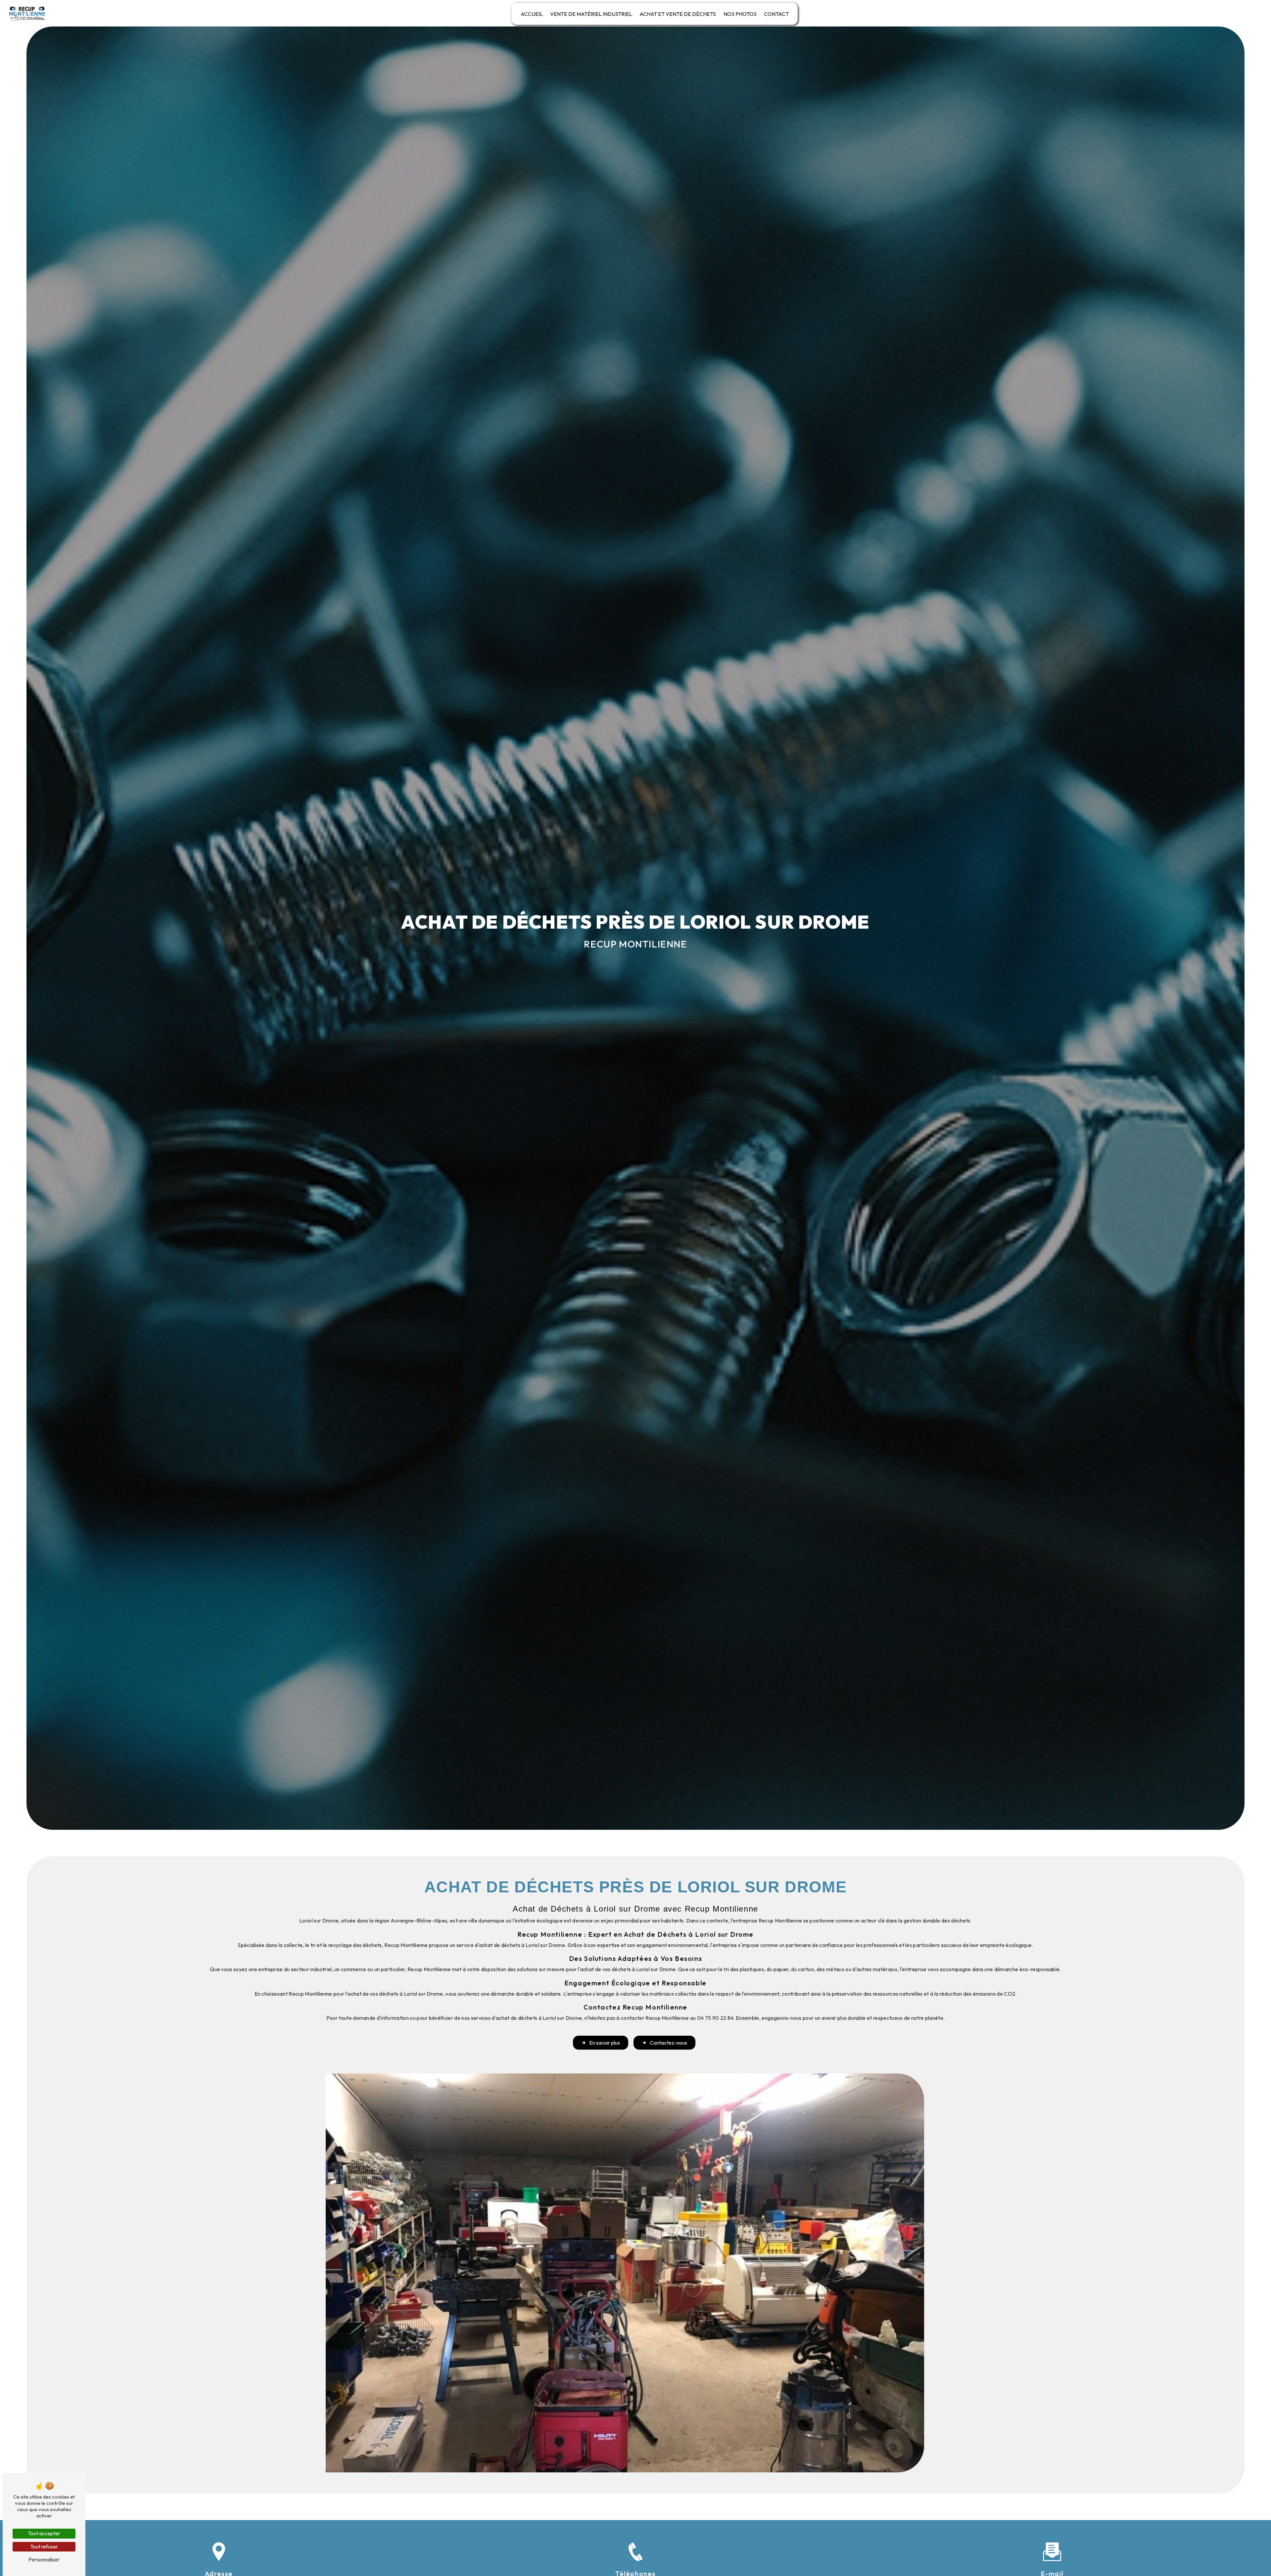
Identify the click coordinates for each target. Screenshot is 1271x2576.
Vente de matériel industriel (591, 14)
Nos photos (740, 14)
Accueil (532, 14)
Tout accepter (44, 2533)
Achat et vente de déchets (678, 14)
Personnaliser (44, 2559)
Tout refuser (44, 2547)
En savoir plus (605, 2043)
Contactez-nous (668, 2043)
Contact (776, 14)
